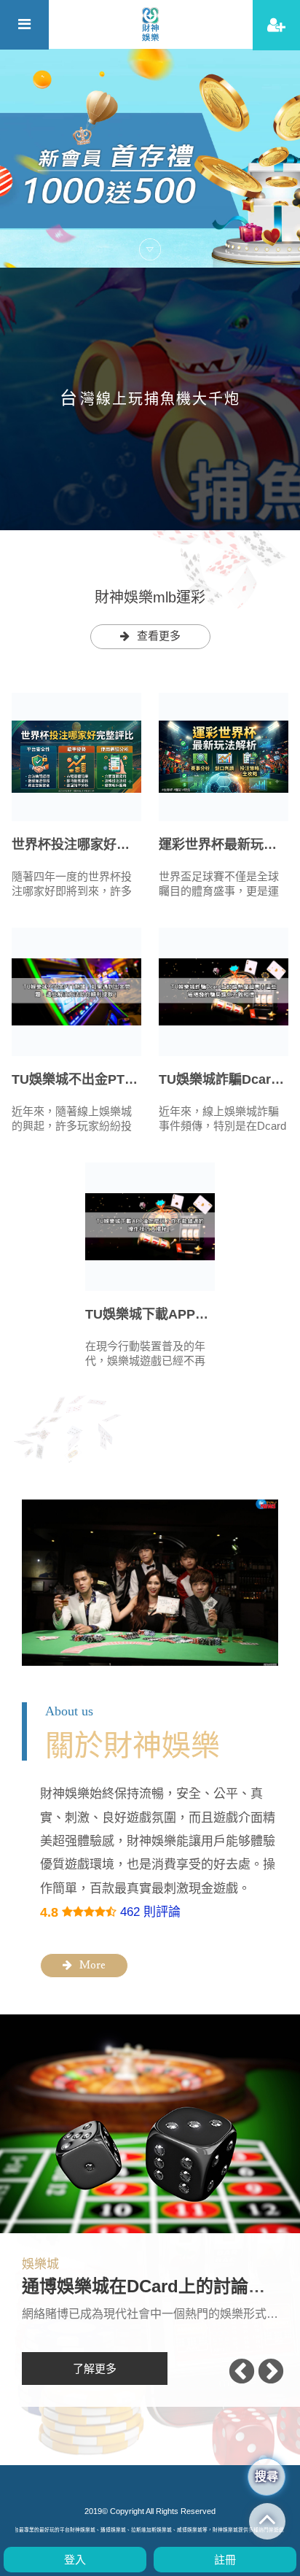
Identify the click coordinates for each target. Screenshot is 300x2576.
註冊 (225, 2560)
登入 (75, 2560)
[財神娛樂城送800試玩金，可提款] (150, 158)
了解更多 (95, 2369)
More (92, 1966)
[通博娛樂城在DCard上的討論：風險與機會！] (150, 2124)
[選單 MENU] (24, 25)
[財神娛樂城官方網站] (150, 24)
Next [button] (271, 2373)
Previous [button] (242, 2373)
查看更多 (159, 636)
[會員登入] (276, 25)
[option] (150, 158)
